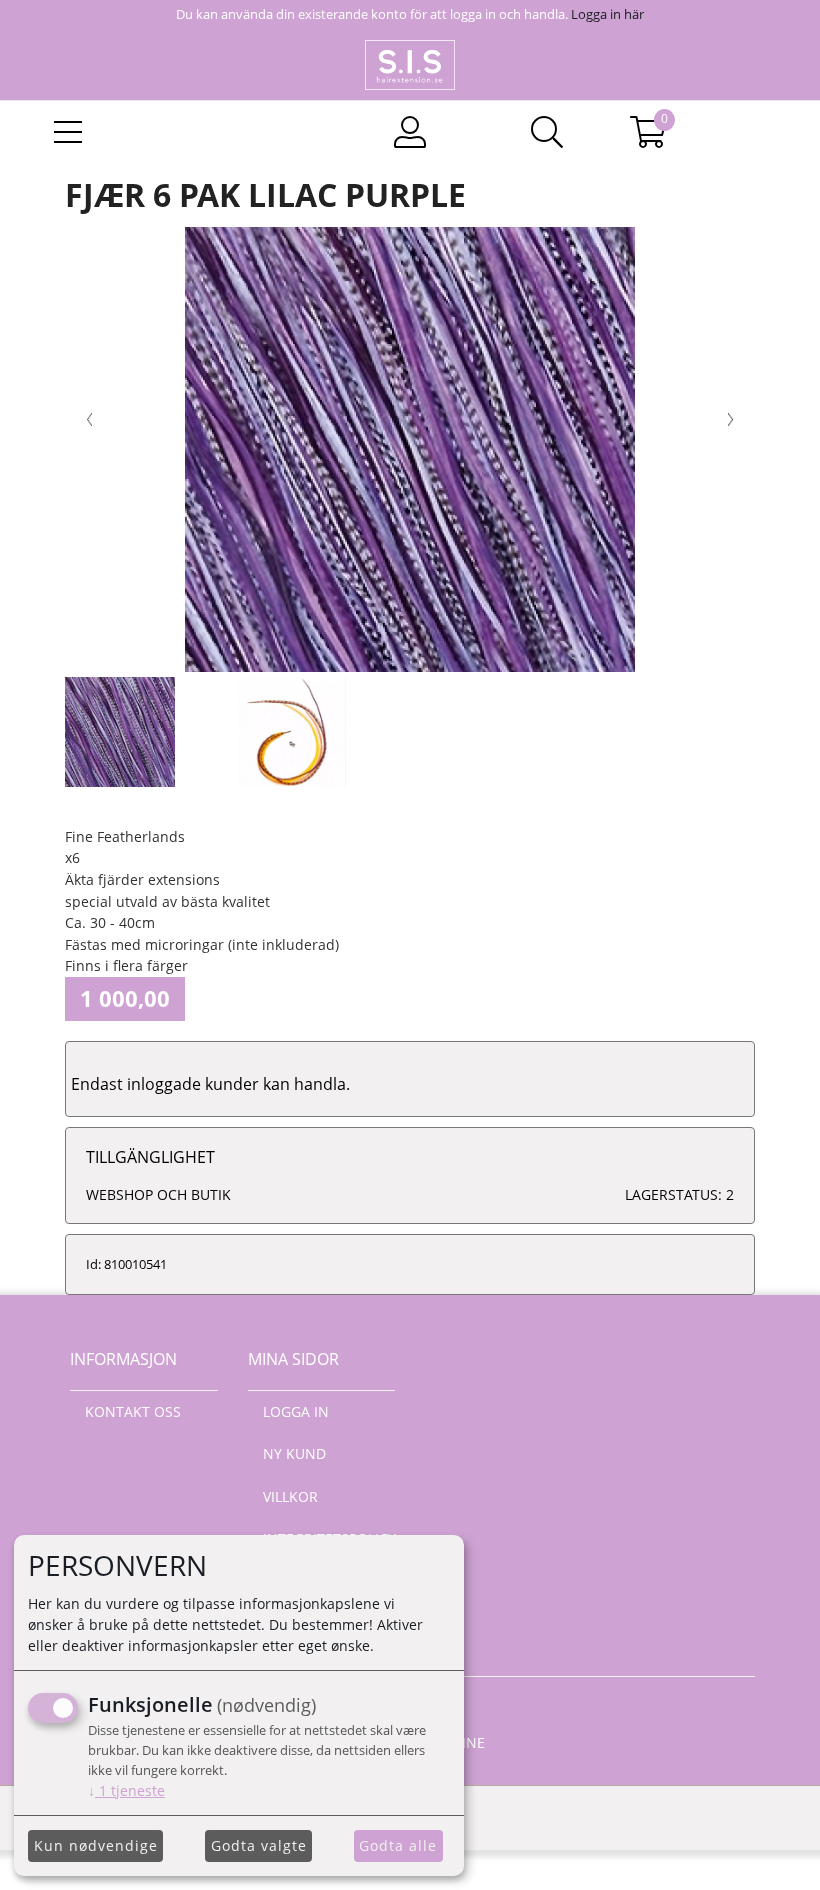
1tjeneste (126, 1790)
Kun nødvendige (96, 1845)
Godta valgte (259, 1845)
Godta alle (398, 1845)
